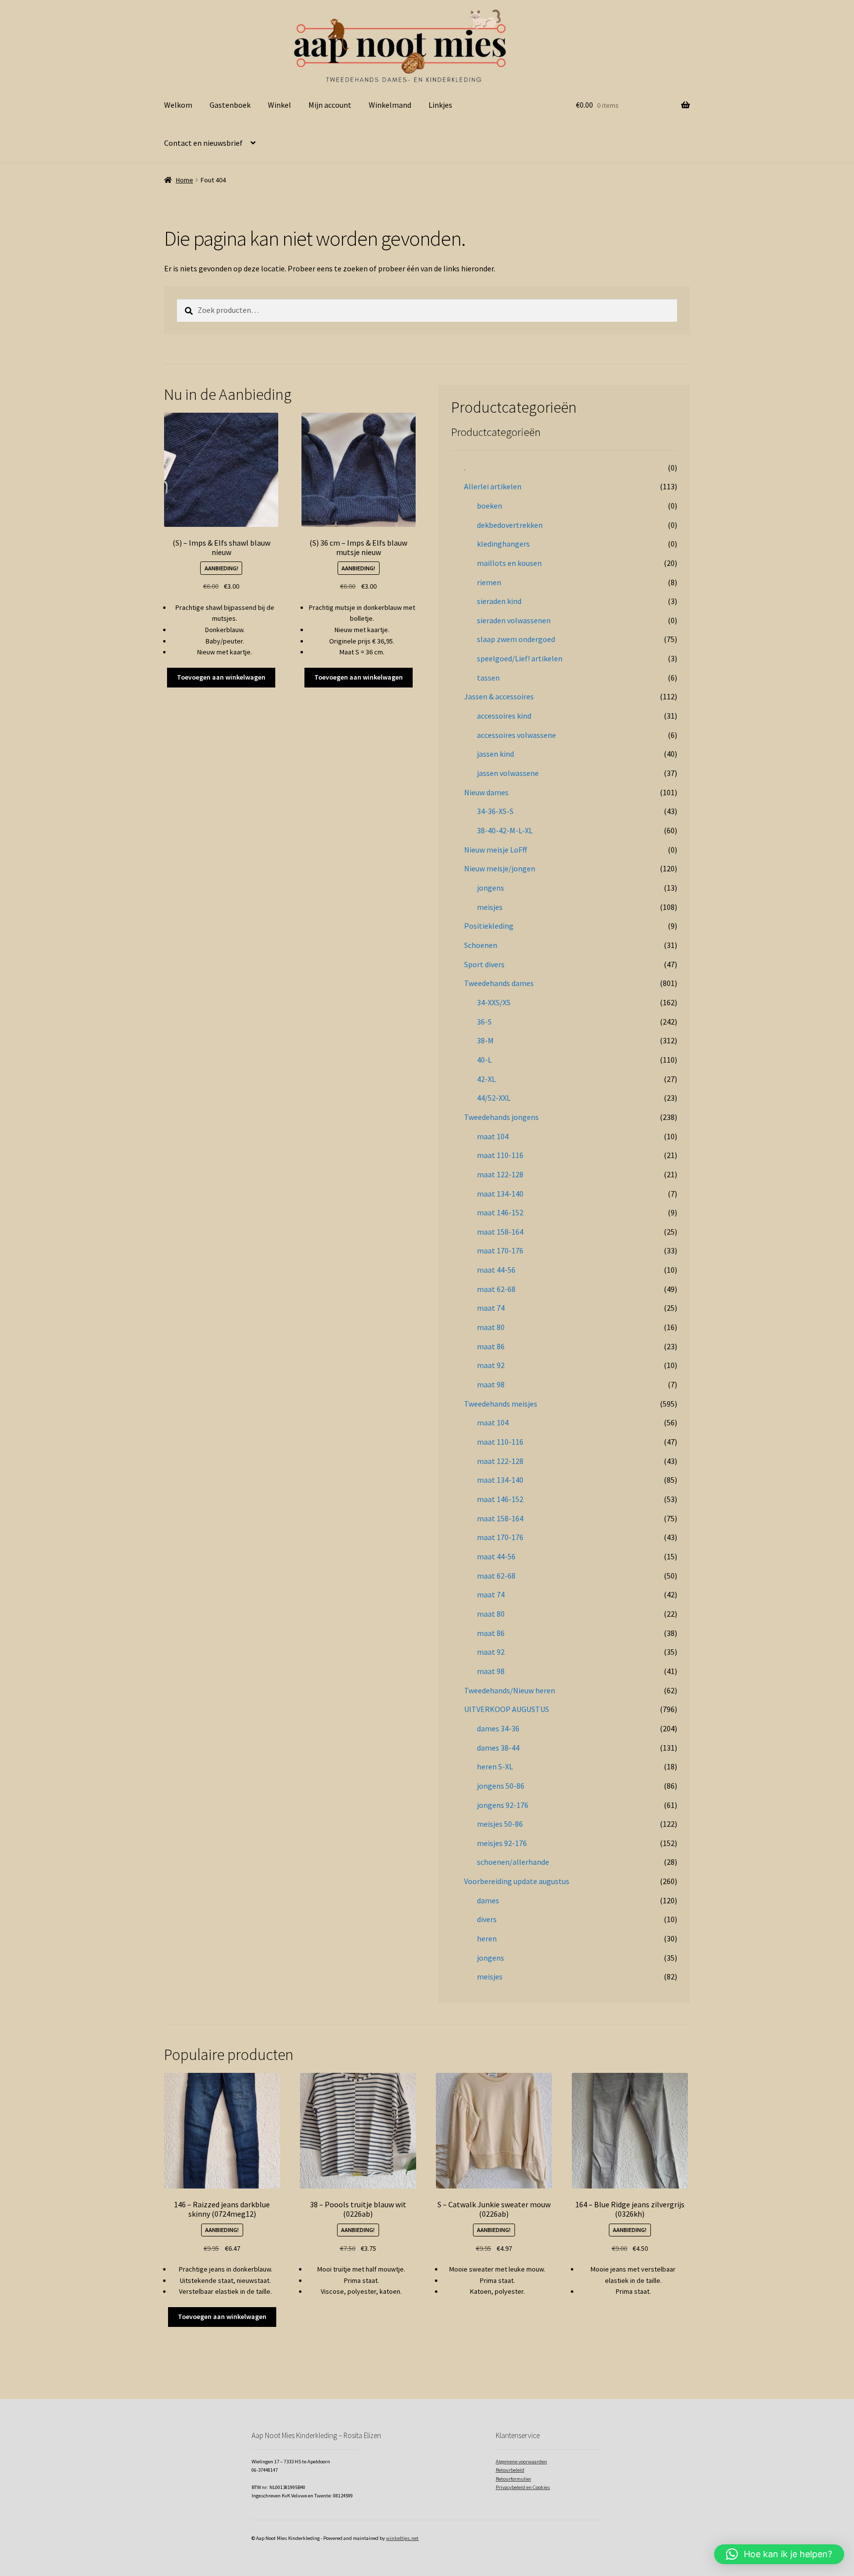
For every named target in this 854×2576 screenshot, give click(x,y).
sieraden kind (499, 601)
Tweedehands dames (499, 983)
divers (487, 1919)
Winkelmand (390, 105)
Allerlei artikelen (493, 486)
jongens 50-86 (501, 1786)
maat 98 (491, 1384)
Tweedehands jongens (501, 1117)
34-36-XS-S (495, 811)
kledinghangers (503, 544)
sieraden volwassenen (514, 620)
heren (487, 1938)
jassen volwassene (508, 773)
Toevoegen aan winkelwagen (221, 677)
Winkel (279, 105)
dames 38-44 (498, 1748)
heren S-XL (495, 1766)
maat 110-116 (500, 1155)
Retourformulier (513, 2479)
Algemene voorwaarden (521, 2462)
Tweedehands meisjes (501, 1404)
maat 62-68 (496, 1289)
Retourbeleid (510, 2470)
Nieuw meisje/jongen (500, 868)
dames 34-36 (498, 1728)
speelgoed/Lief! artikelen (520, 658)
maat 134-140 (500, 1194)
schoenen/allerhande (513, 1862)
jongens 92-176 (503, 1805)
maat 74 (491, 1308)
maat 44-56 (496, 1270)
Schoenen (481, 945)
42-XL (486, 1079)
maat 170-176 (500, 1250)
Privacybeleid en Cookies (523, 2487)
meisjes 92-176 (502, 1843)
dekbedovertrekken (510, 525)
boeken (490, 506)
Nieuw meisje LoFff (495, 850)
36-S (484, 1022)
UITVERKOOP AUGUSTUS (507, 1709)
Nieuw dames (486, 792)
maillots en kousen (509, 563)
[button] (779, 2554)
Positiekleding (489, 926)
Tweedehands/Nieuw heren (510, 1690)
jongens (491, 888)
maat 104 (493, 1136)
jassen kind (495, 754)
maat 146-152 (500, 1212)
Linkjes (440, 105)
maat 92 (491, 1365)
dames (488, 1900)
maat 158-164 (500, 1232)
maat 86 (491, 1346)
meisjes (490, 907)
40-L (484, 1060)
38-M (485, 1040)
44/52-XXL (494, 1098)
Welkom (178, 105)
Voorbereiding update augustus (517, 1881)
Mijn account (330, 105)
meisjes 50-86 (500, 1824)
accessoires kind (504, 716)
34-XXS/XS (494, 1002)
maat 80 (491, 1327)
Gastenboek (230, 105)
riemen (489, 582)
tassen (488, 678)
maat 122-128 (500, 1174)
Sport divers (484, 964)
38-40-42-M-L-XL (505, 830)
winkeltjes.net (402, 2538)
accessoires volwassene (516, 735)
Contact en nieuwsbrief (203, 143)
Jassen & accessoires (499, 696)
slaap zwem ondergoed (516, 639)
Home (185, 180)
